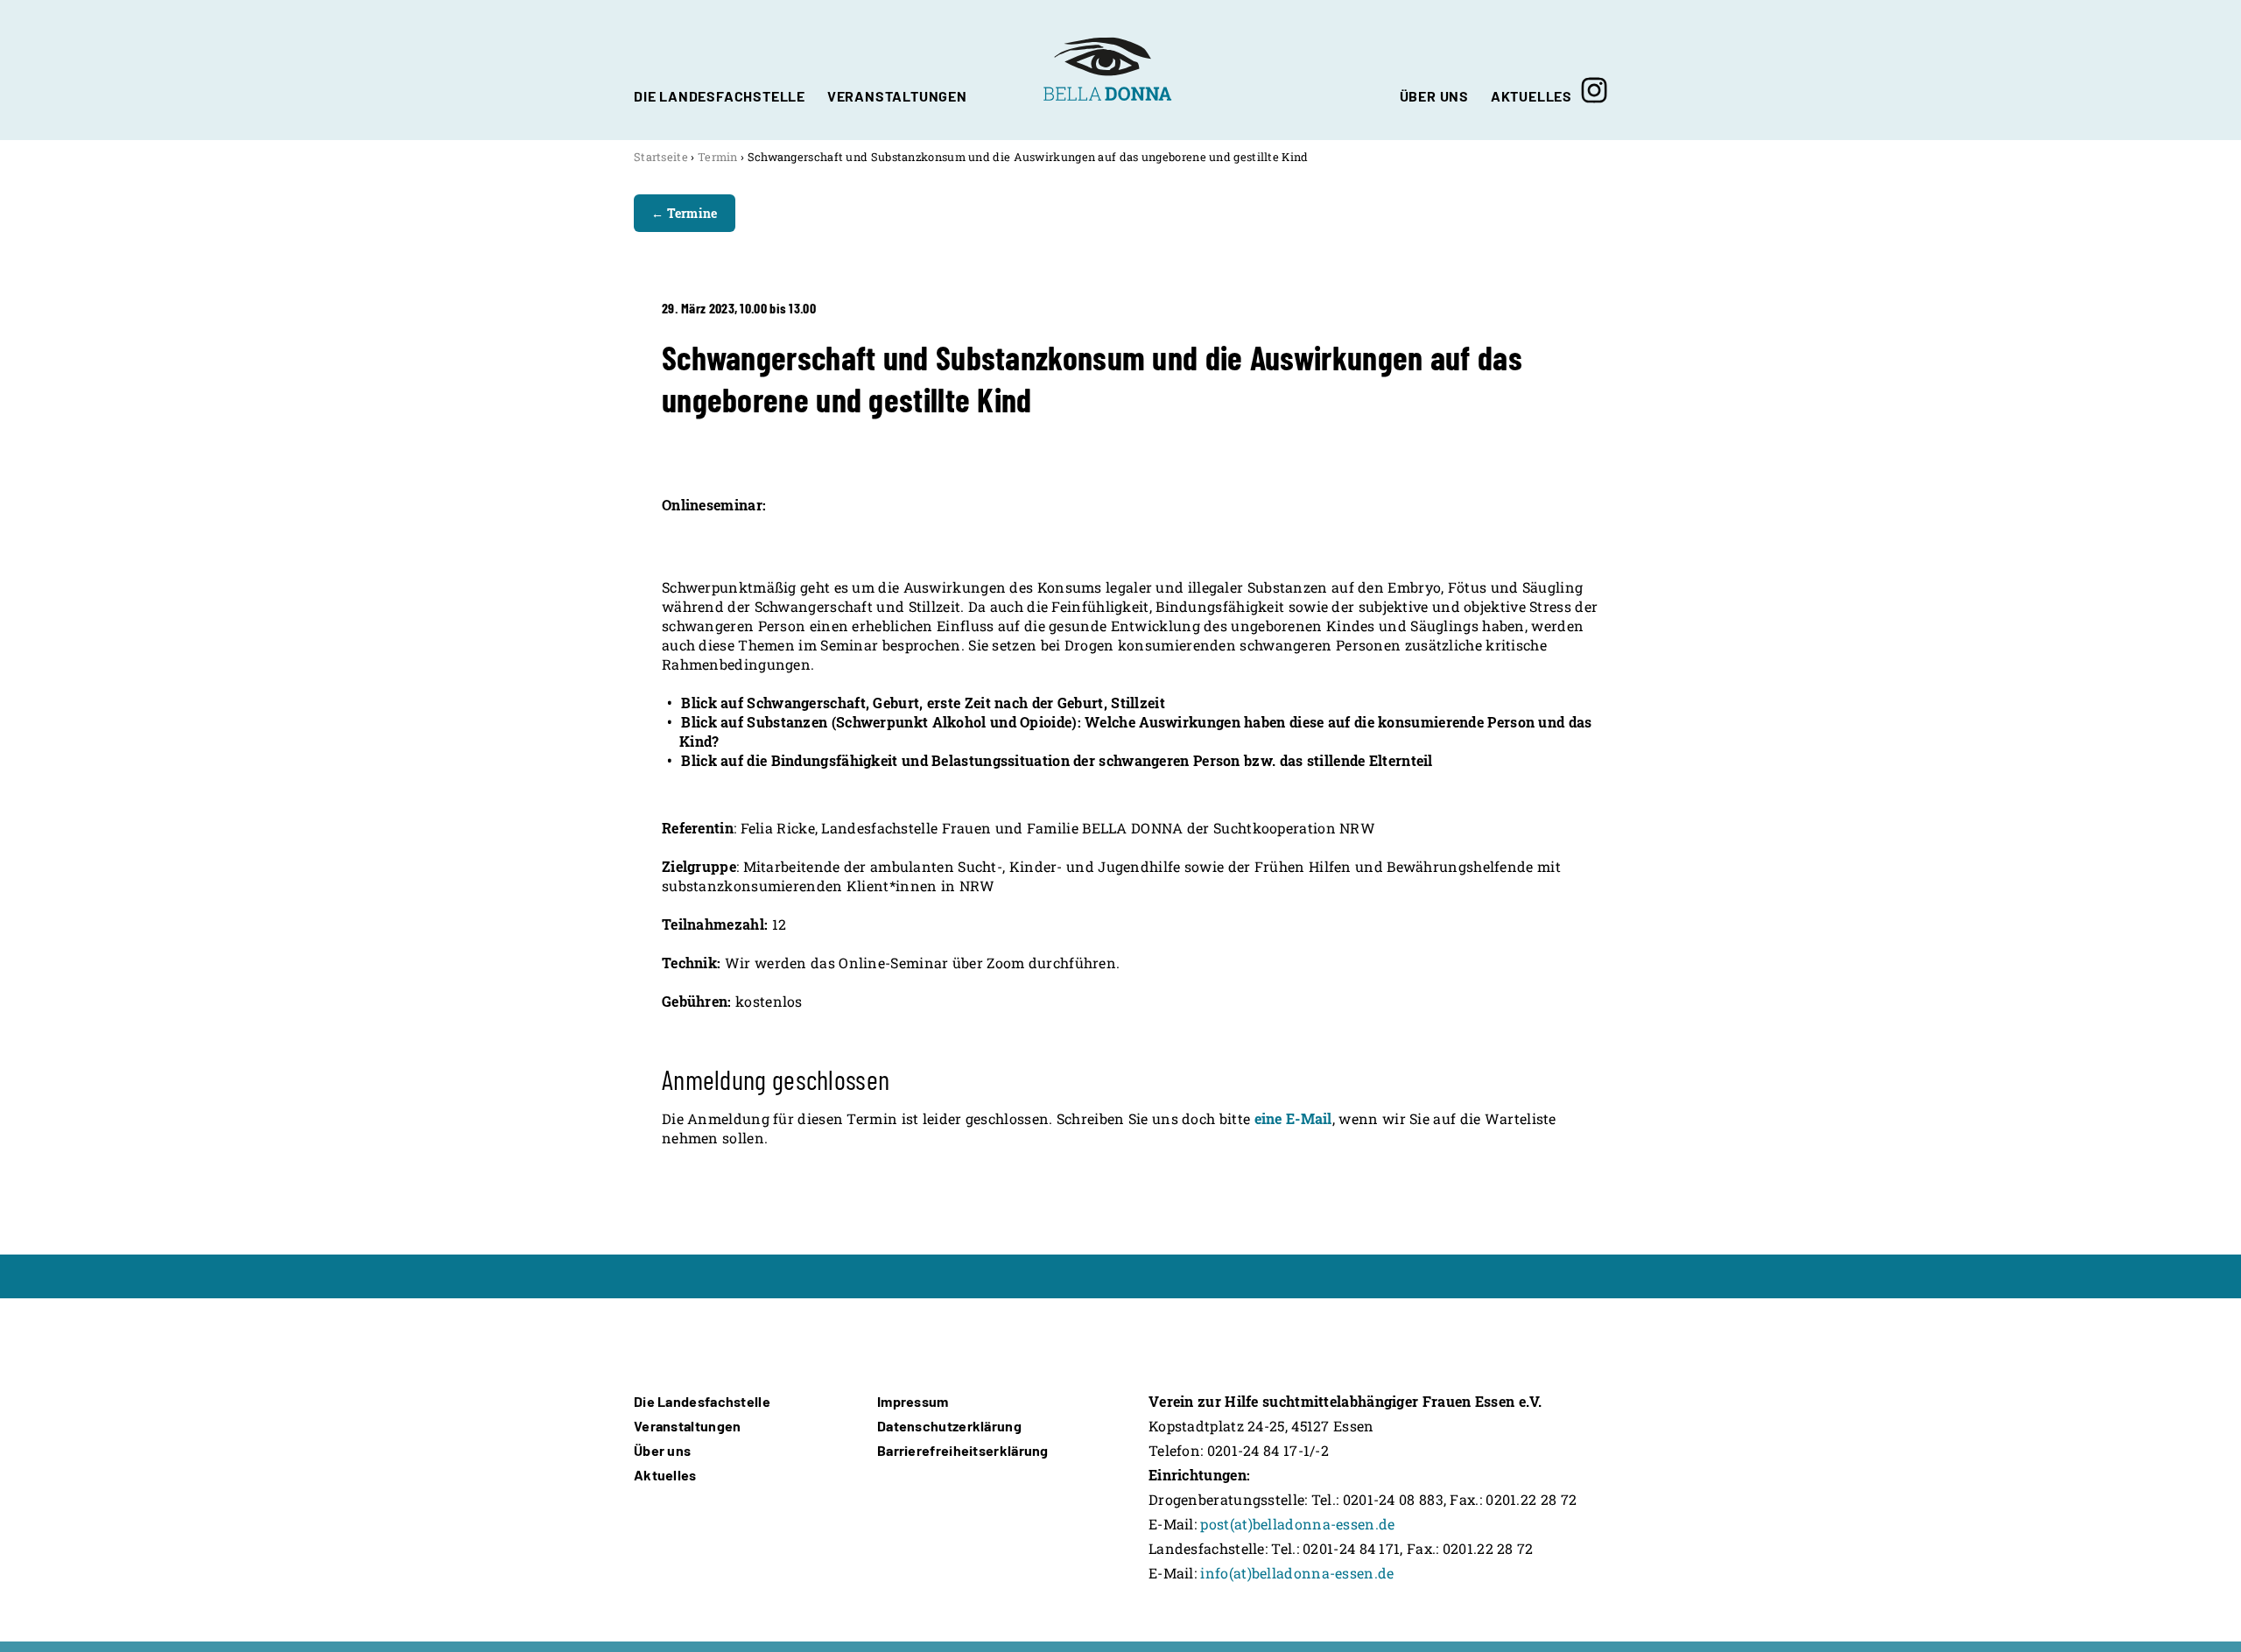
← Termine (685, 213)
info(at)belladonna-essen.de (1297, 1573)
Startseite (661, 157)
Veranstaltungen (688, 1426)
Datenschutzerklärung (949, 1426)
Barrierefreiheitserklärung (963, 1450)
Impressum (913, 1401)
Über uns (662, 1450)
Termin (718, 157)
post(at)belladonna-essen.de (1297, 1524)
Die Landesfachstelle (702, 1401)
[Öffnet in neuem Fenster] (1594, 70)
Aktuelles (665, 1475)
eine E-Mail (1293, 1118)
